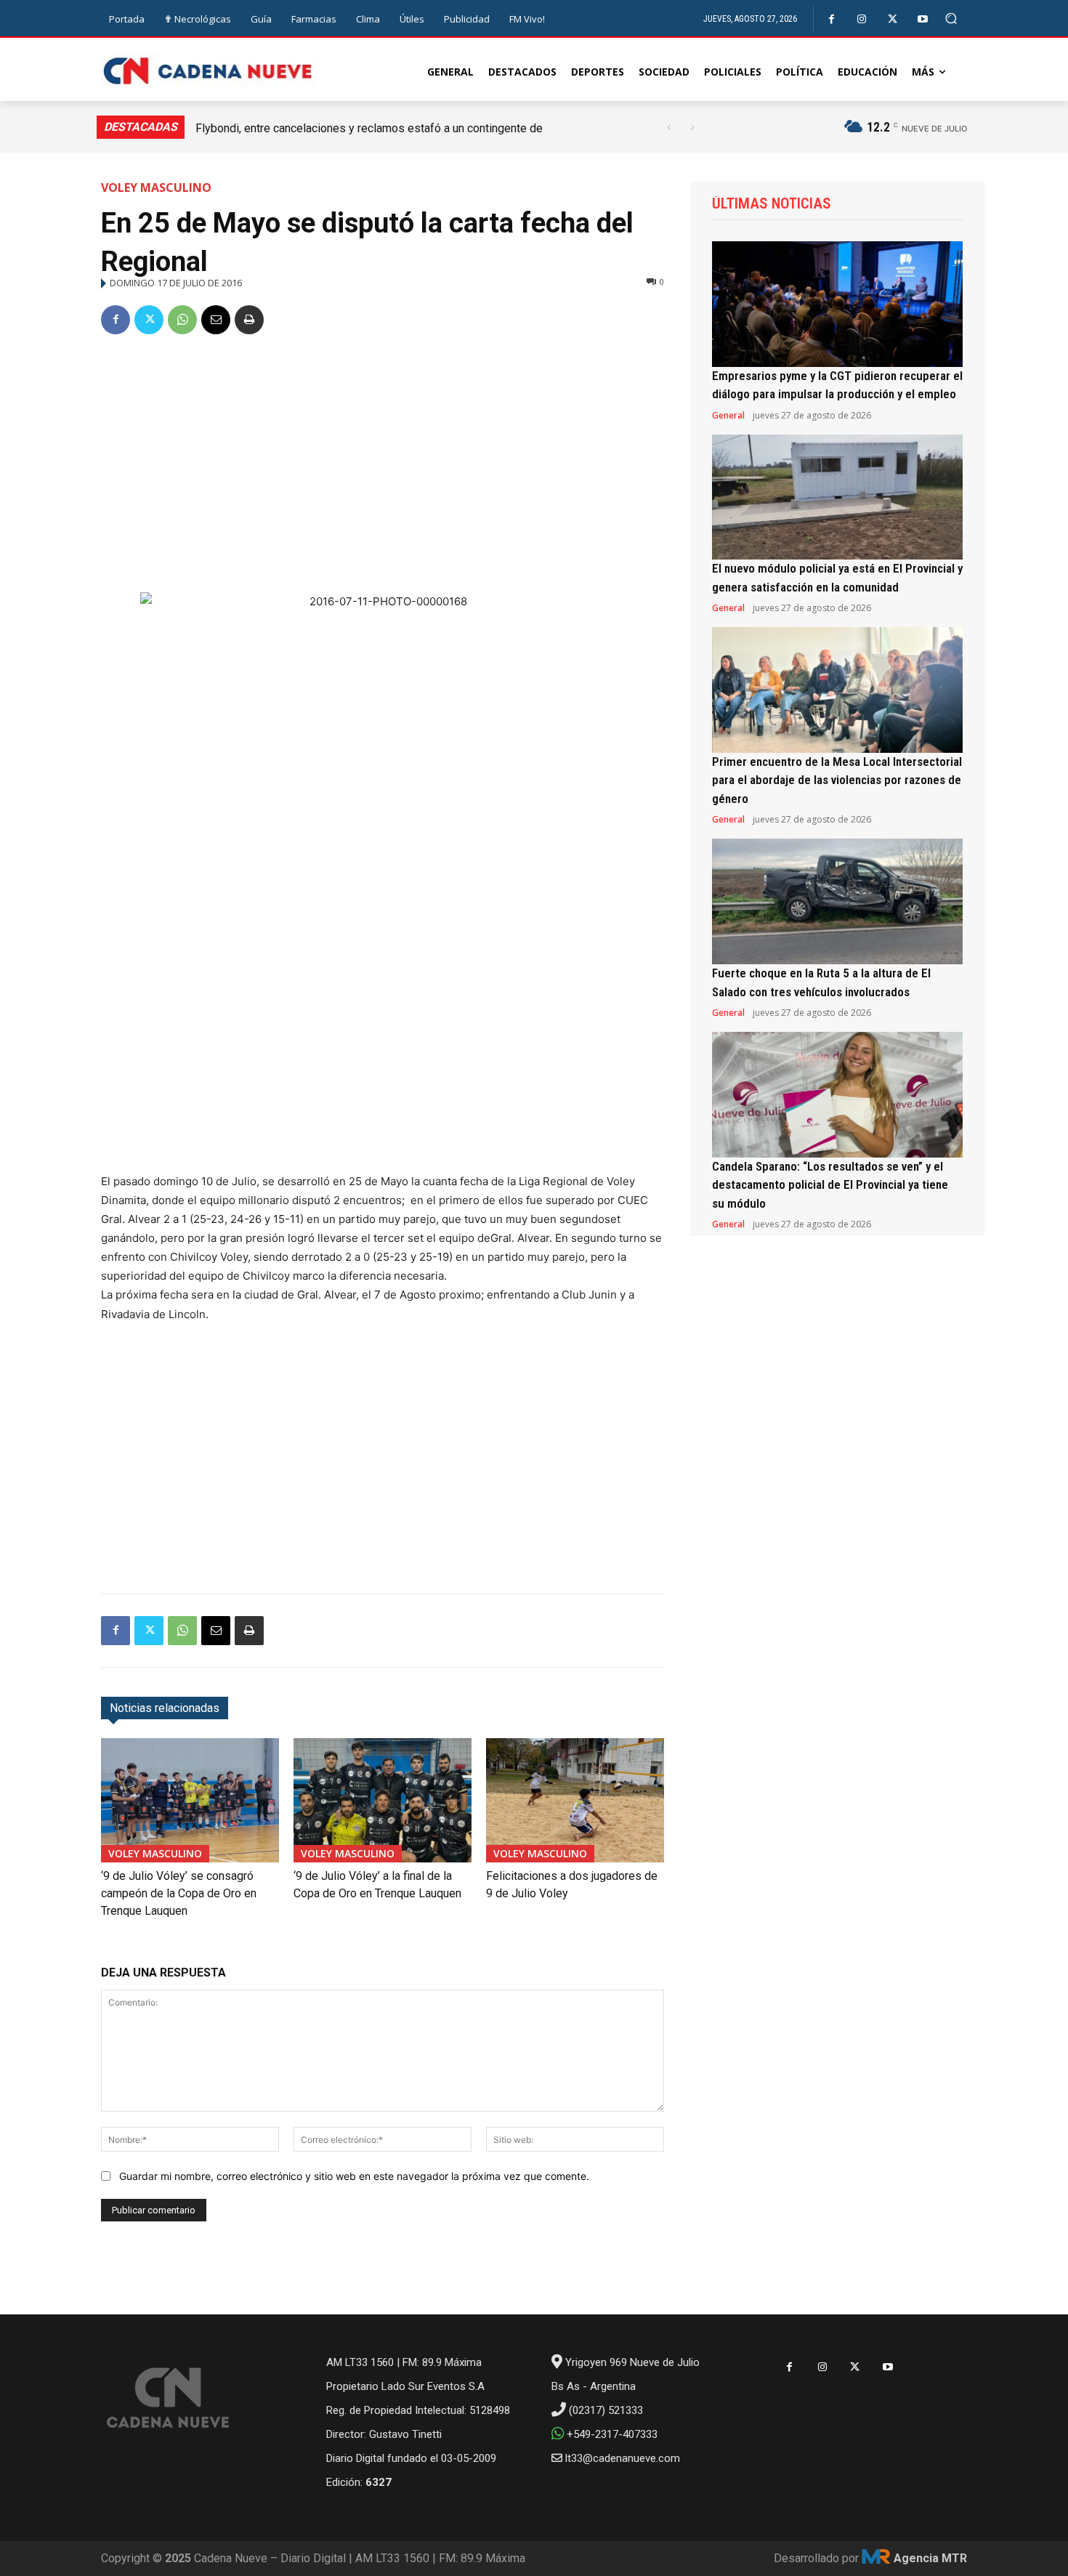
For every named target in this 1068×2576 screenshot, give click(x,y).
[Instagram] (862, 19)
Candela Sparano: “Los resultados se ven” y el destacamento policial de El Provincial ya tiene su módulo (830, 1185)
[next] (692, 128)
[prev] (669, 128)
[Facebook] (832, 19)
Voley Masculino (156, 187)
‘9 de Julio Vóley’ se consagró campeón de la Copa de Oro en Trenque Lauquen (179, 1893)
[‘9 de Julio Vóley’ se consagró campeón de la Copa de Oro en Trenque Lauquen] (190, 1800)
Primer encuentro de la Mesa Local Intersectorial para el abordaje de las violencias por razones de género (837, 780)
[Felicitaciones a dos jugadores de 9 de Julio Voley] (575, 1800)
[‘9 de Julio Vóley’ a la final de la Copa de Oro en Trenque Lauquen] (383, 1800)
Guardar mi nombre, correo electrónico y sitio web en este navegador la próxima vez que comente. (354, 2176)
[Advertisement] (383, 458)
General (728, 416)
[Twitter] (893, 19)
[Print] (249, 320)
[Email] (216, 320)
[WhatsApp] (182, 320)
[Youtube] (923, 19)
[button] (951, 19)
